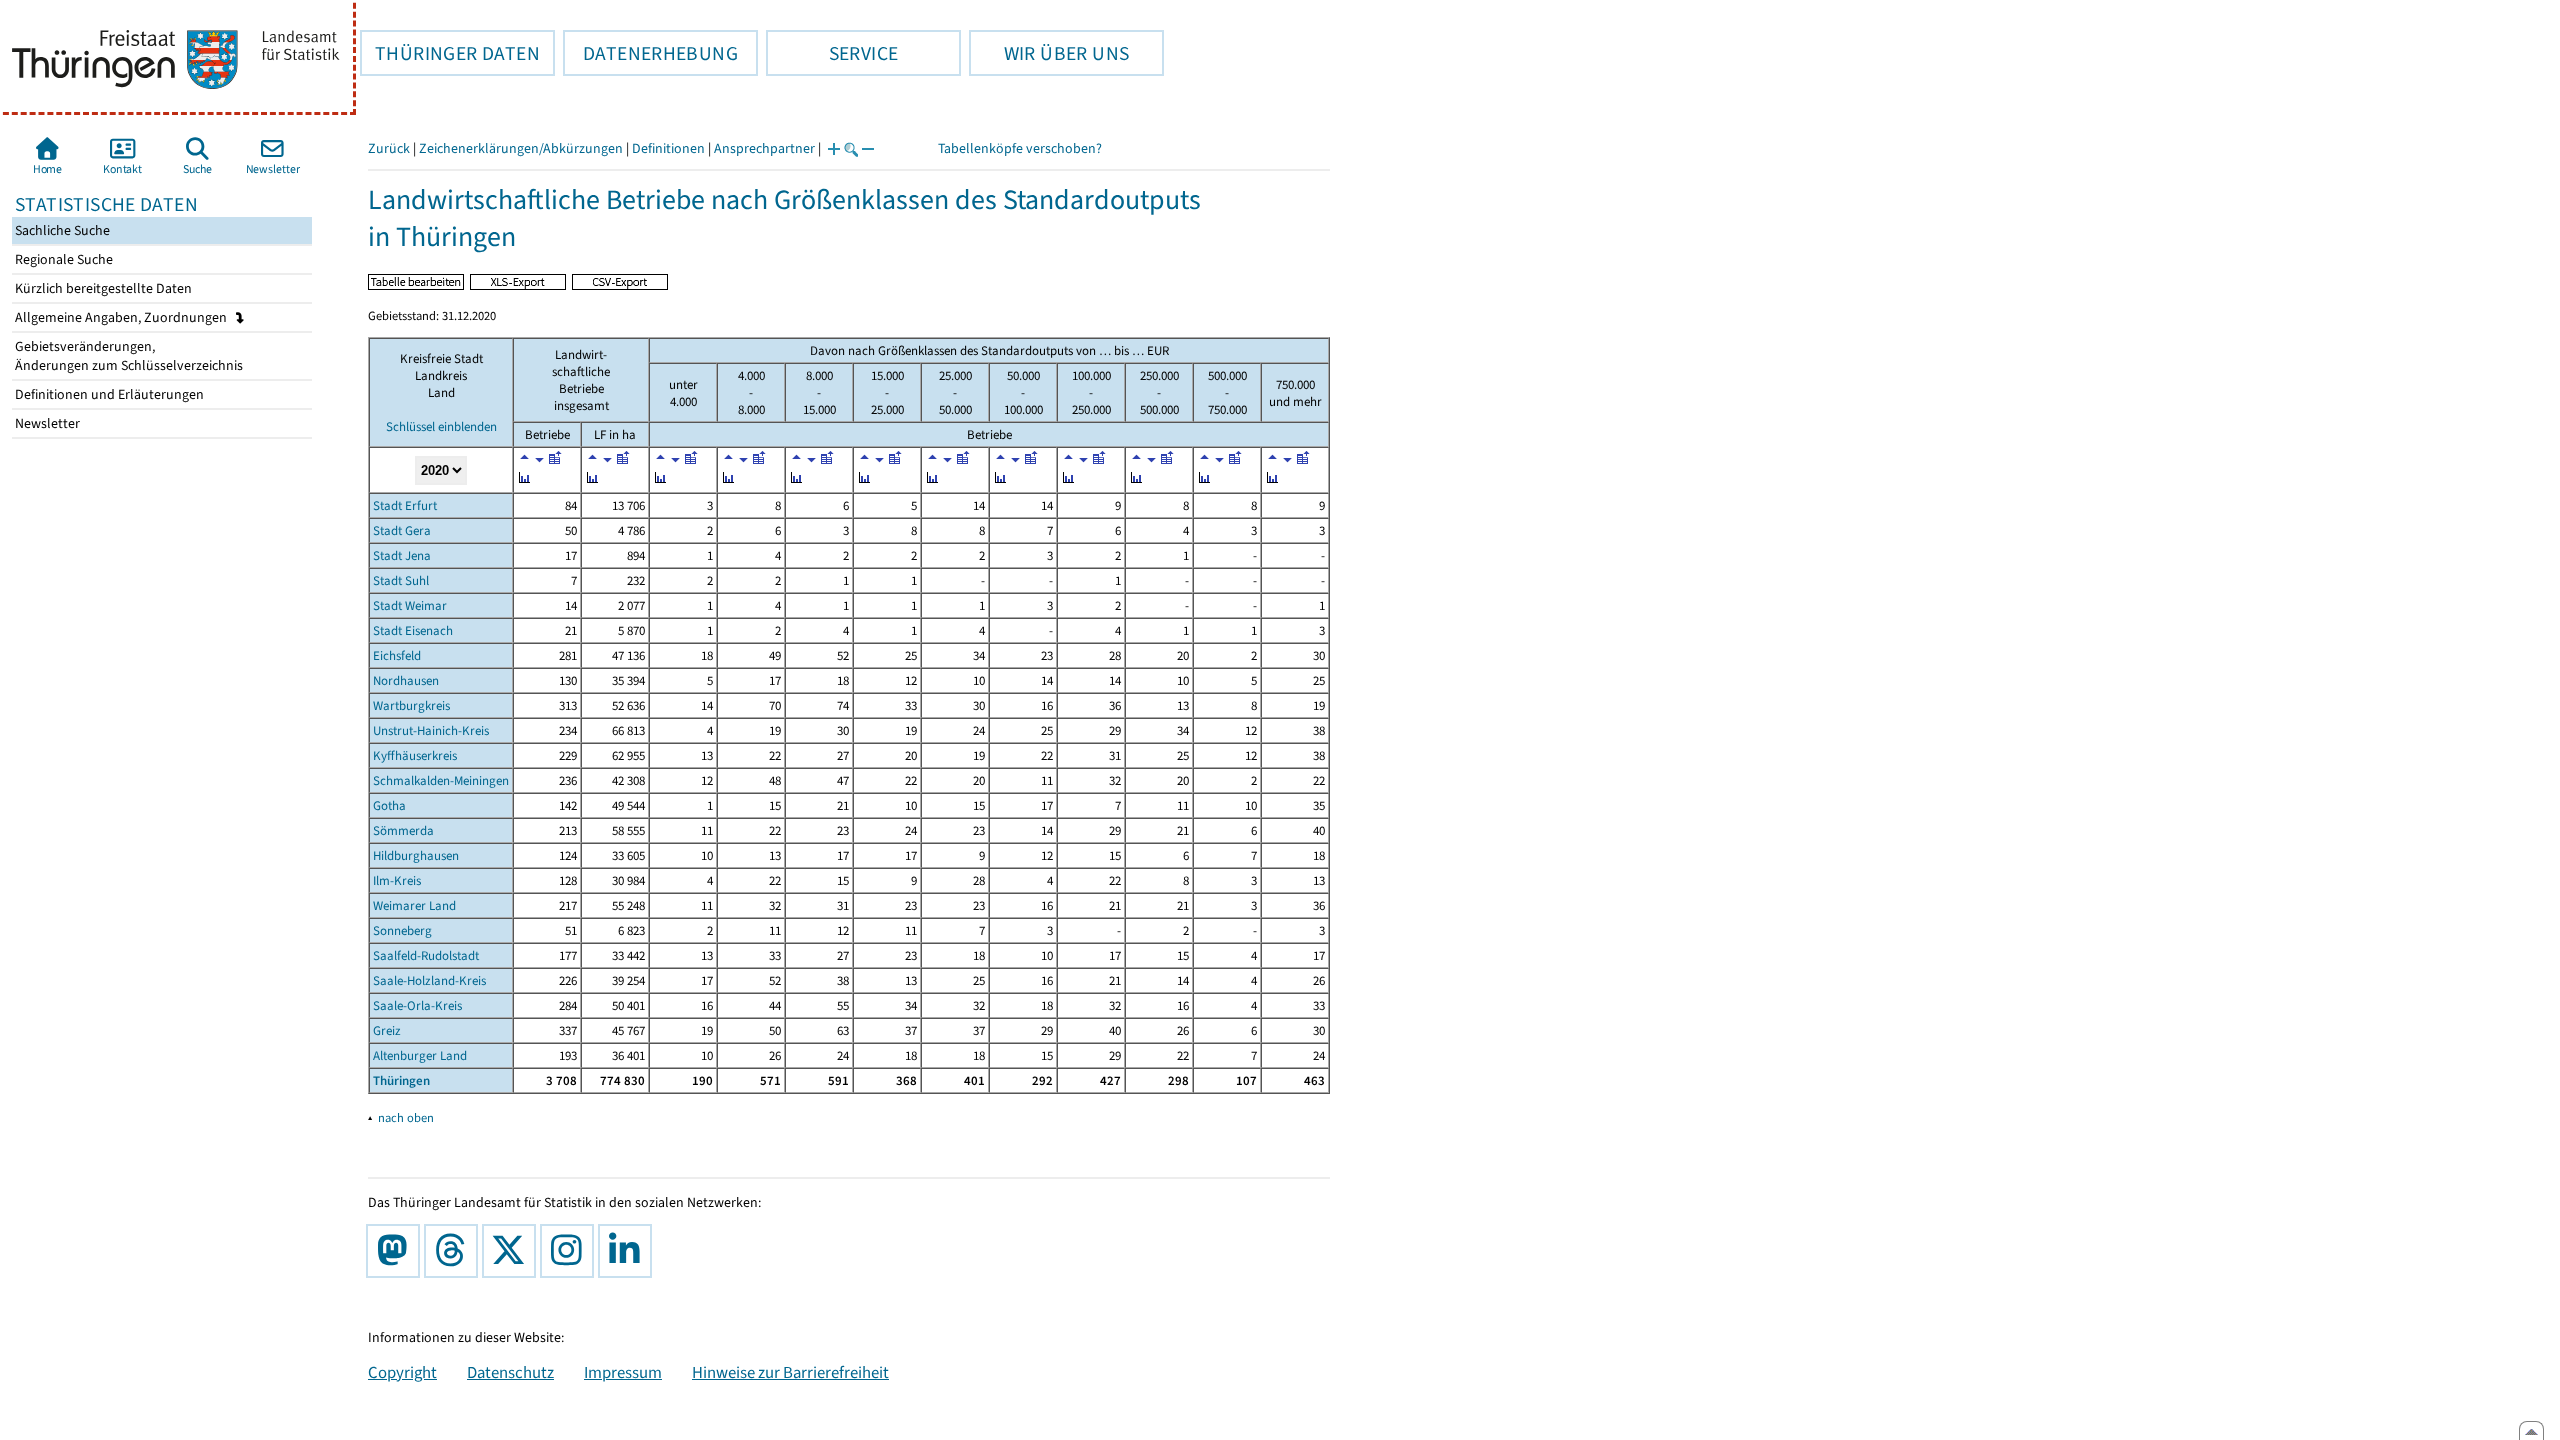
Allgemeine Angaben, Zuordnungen (122, 317)
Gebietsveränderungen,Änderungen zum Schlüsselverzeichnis (127, 356)
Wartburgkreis (411, 705)
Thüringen (401, 1080)
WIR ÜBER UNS (1049, 53)
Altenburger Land (420, 1055)
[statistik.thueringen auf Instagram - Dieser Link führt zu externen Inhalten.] (571, 1251)
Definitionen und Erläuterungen (108, 394)
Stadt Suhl (401, 580)
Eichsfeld (397, 655)
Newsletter (46, 423)
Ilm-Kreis (397, 880)
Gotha (389, 805)
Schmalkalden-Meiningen (441, 780)
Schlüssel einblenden (441, 426)
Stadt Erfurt (405, 505)
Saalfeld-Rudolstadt (426, 955)
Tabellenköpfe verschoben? (1020, 148)
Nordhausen (406, 680)
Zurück (389, 148)
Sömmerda (403, 830)
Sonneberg (402, 930)
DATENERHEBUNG (650, 53)
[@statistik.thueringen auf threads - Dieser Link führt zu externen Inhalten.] (455, 1251)
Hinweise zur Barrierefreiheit (790, 1372)
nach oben (406, 1117)
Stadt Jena (402, 555)
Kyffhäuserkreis (415, 755)
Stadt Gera (402, 530)
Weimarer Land (414, 905)
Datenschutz (510, 1372)
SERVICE (832, 53)
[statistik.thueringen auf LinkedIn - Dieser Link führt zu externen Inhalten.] (629, 1251)
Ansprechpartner (764, 148)
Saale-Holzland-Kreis (429, 980)
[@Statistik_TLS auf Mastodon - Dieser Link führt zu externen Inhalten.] (397, 1251)
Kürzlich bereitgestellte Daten (102, 288)
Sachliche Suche (61, 230)
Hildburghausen (416, 855)
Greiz (387, 1030)
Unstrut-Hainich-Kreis (431, 730)
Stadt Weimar (410, 605)
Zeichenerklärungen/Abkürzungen (521, 148)
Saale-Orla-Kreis (417, 1005)
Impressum (623, 1372)
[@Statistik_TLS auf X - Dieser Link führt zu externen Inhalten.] (513, 1251)
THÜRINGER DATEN (450, 53)
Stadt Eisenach (413, 630)
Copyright (402, 1372)
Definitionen (668, 148)
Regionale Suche (62, 259)
